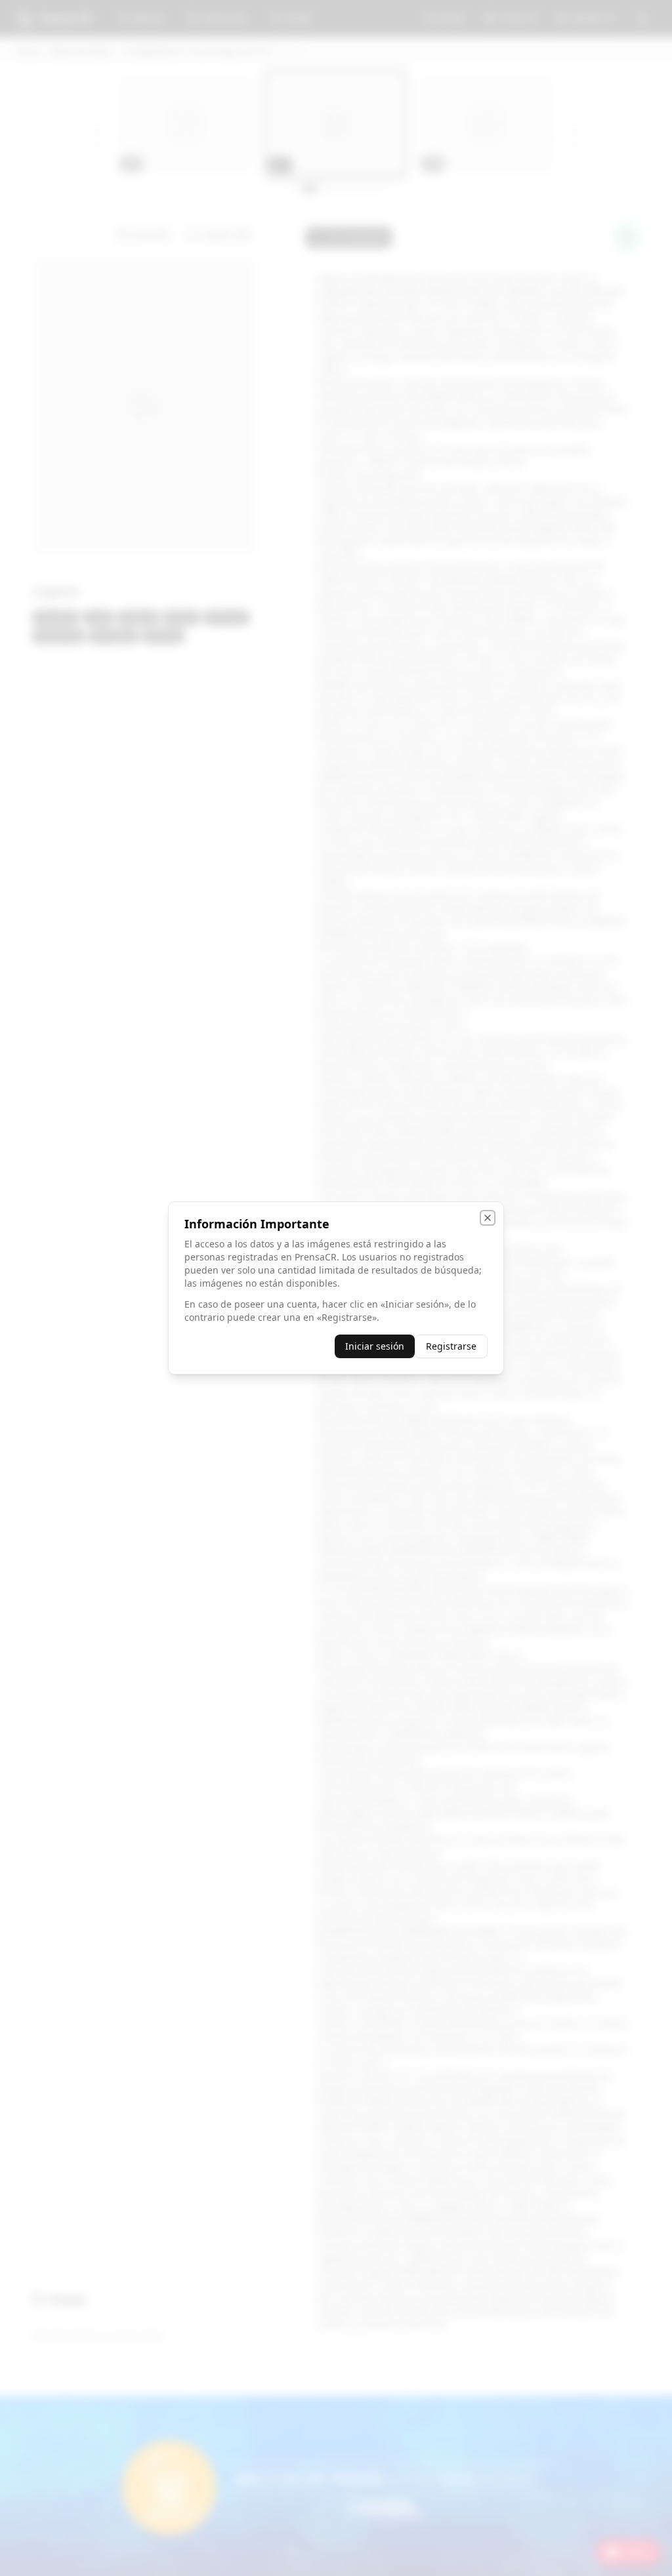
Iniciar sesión (375, 1346)
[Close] (488, 1218)
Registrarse (451, 1346)
